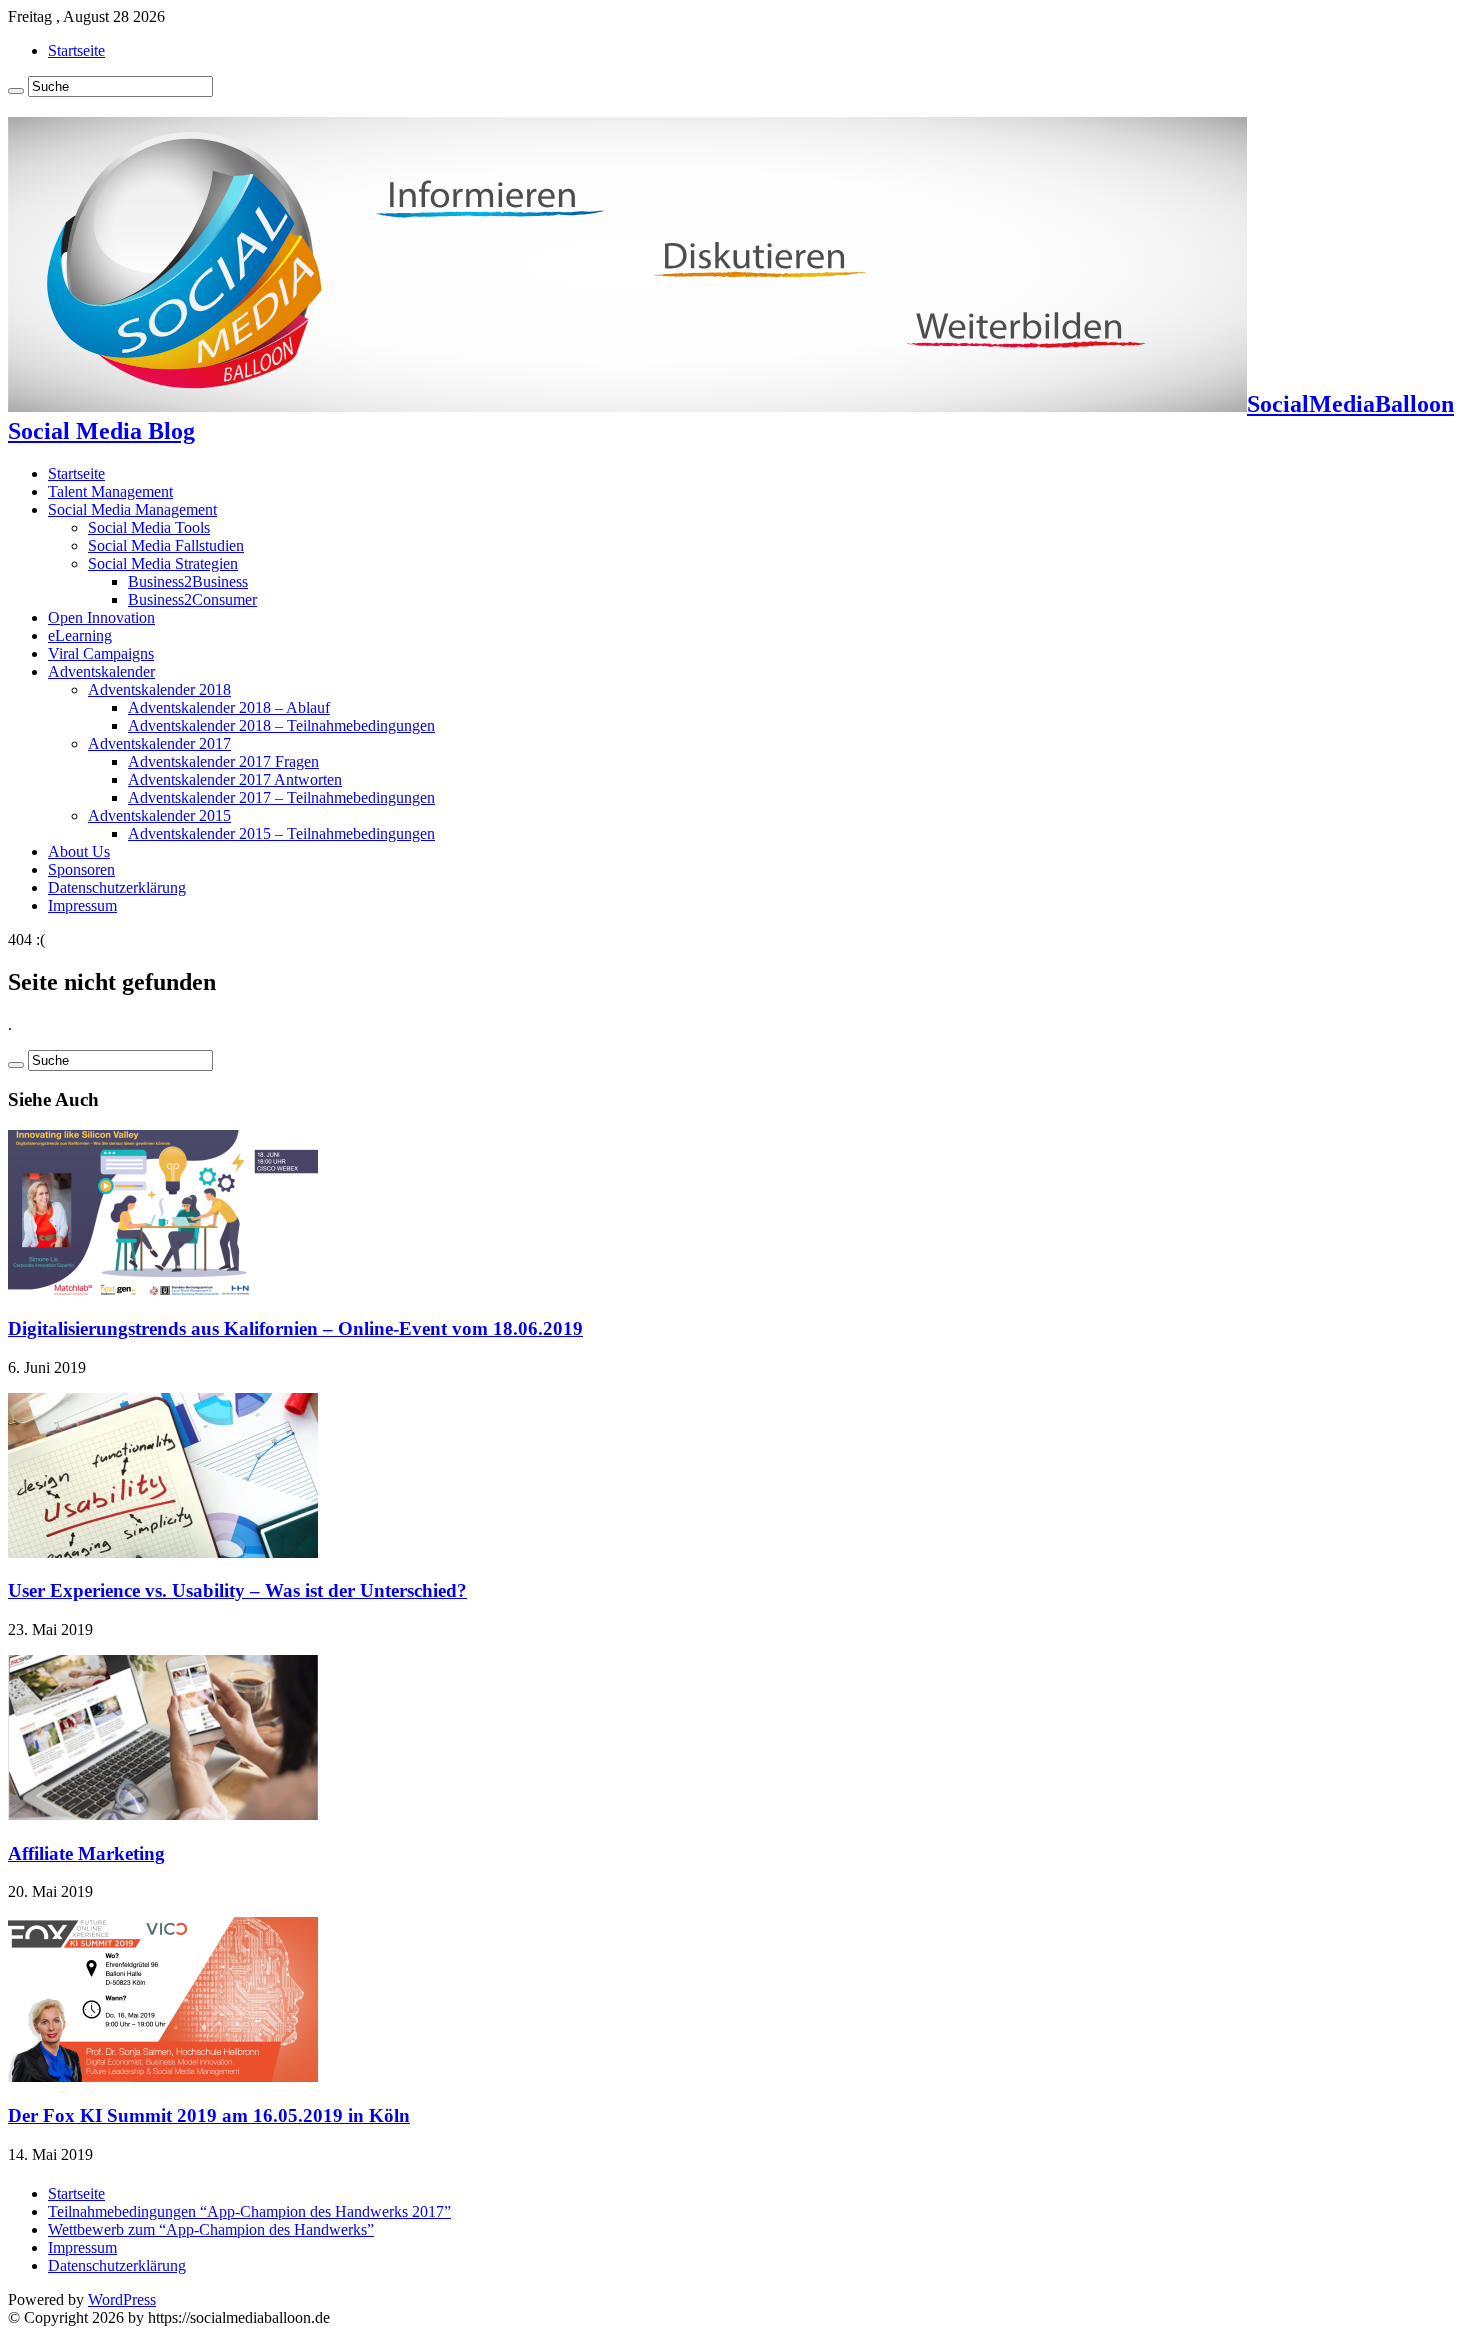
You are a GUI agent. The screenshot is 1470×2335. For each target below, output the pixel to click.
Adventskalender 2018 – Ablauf (229, 707)
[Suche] (16, 91)
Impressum (82, 905)
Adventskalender (101, 671)
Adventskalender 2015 (159, 815)
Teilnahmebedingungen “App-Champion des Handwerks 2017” (249, 2211)
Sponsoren (81, 869)
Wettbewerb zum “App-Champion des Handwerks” (211, 2229)
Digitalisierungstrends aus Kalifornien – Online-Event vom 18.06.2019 (295, 1328)
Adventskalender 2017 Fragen (223, 761)
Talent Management (110, 491)
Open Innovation (101, 617)
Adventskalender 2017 (159, 743)
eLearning (80, 635)
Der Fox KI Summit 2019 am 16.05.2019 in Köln (209, 2115)
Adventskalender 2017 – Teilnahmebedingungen (281, 797)
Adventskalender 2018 (159, 689)
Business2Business (188, 581)
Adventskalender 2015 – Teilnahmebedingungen (281, 833)
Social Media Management (132, 509)
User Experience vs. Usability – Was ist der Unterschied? (237, 1590)
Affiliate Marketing (86, 1853)
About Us (79, 851)
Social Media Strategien (163, 563)
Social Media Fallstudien (166, 545)
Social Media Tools (149, 527)
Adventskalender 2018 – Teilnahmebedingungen (281, 725)
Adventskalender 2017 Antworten (235, 779)
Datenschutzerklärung (117, 887)
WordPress (122, 2299)
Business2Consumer (192, 599)
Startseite (76, 50)
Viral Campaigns (101, 653)
